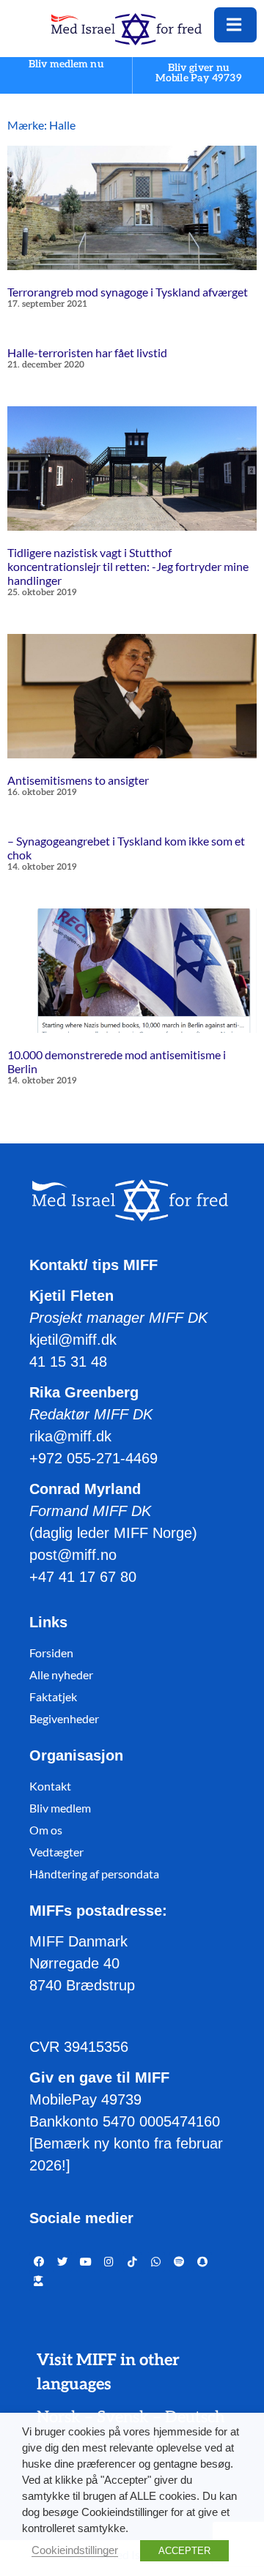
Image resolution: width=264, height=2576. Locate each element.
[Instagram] (109, 2262)
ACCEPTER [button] (184, 2551)
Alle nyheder (61, 1675)
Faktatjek (53, 1696)
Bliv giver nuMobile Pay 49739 (199, 73)
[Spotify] (179, 2262)
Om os (46, 1830)
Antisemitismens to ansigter (78, 780)
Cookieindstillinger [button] (75, 2550)
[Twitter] (62, 2262)
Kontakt (50, 1786)
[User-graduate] (39, 2281)
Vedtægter (56, 1852)
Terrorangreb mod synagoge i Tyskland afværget (128, 292)
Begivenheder (64, 1718)
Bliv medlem (60, 1808)
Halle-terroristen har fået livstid (87, 352)
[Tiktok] (133, 2262)
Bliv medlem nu (66, 65)
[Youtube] (86, 2262)
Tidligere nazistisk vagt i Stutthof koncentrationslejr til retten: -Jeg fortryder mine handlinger (128, 566)
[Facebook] (39, 2262)
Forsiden (51, 1653)
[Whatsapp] (156, 2262)
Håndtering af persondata (94, 1874)
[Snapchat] (202, 2262)
